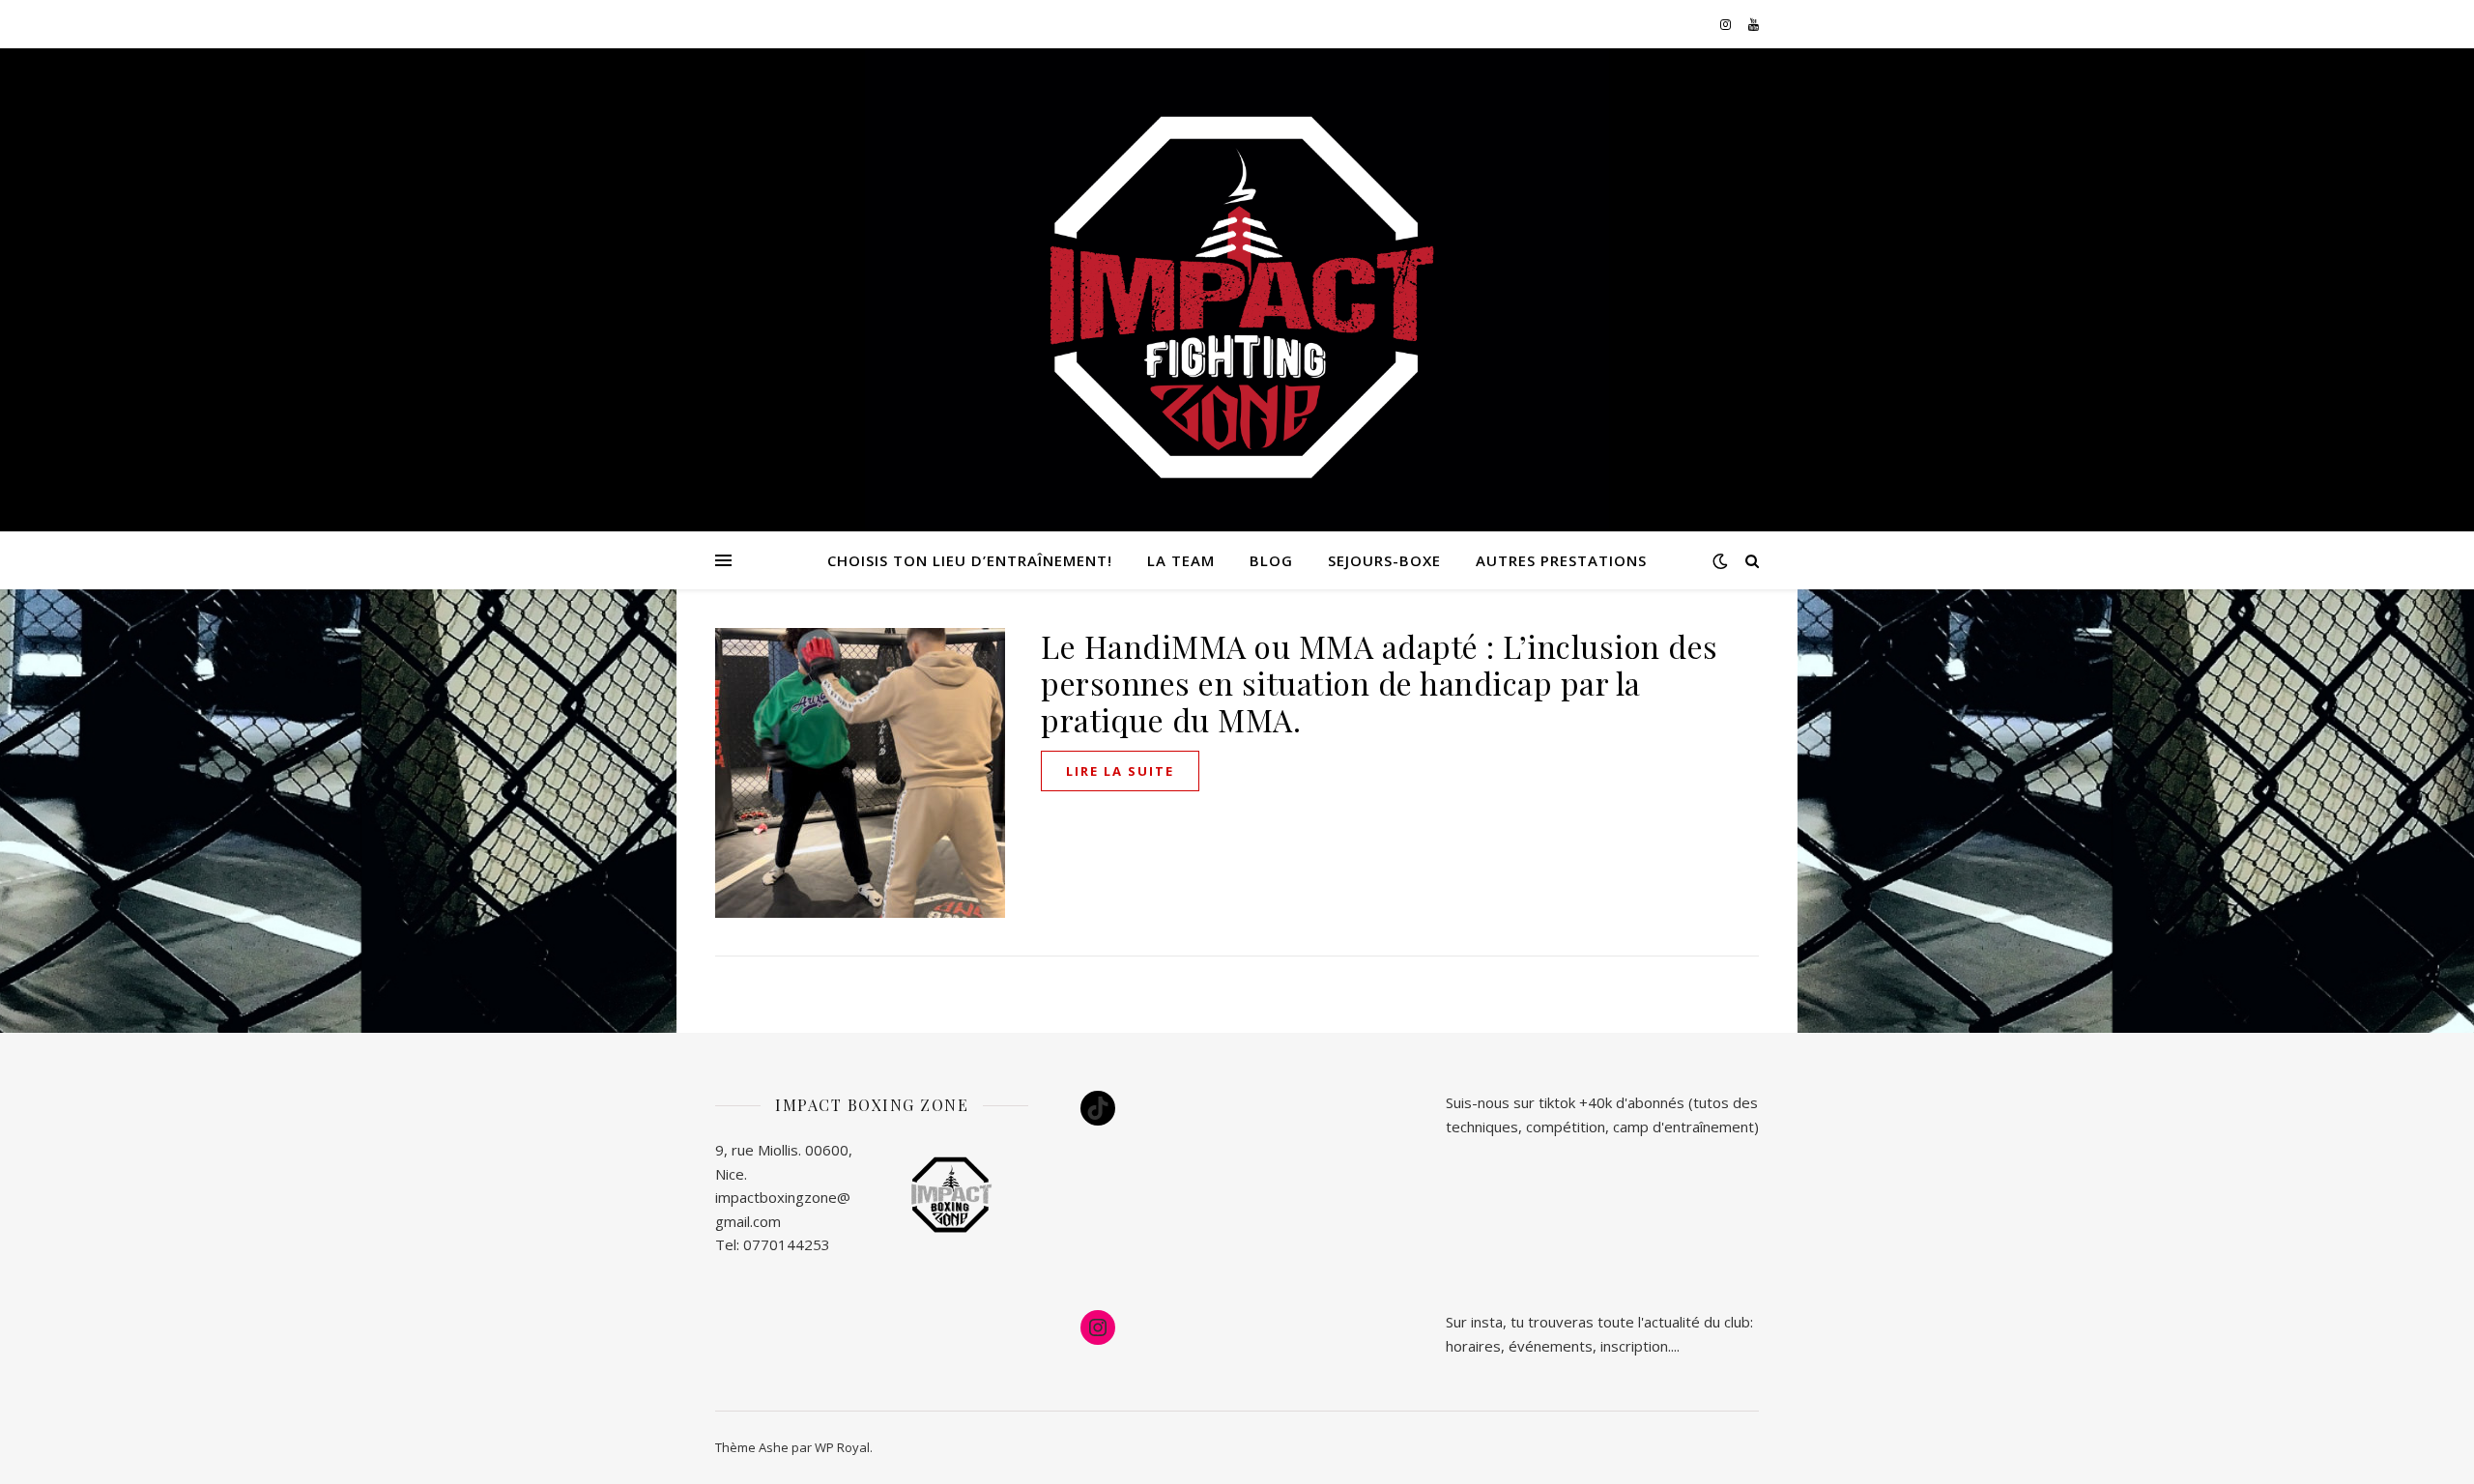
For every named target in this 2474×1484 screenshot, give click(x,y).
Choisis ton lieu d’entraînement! (970, 560)
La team (1181, 560)
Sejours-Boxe (1384, 560)
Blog (1271, 560)
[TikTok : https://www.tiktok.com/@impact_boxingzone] (1098, 1108)
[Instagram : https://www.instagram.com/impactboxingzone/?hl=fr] (1098, 1327)
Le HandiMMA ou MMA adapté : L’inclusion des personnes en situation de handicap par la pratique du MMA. (1380, 683)
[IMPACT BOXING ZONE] (1237, 300)
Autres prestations (1561, 560)
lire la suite (1120, 771)
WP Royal (842, 1447)
